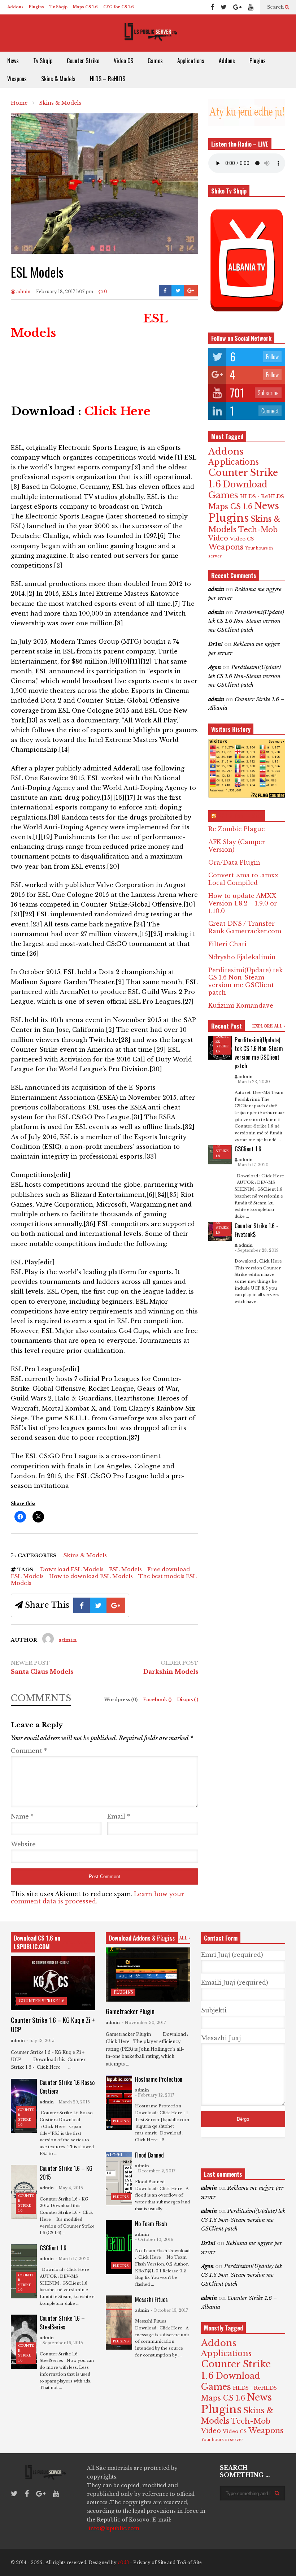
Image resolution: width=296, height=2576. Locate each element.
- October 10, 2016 (154, 2240)
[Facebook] (212, 7)
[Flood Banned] (119, 2178)
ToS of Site (189, 2562)
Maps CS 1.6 (85, 7)
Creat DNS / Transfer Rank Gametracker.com (245, 927)
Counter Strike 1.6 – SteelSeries (62, 2323)
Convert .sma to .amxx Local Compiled (243, 879)
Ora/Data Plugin (234, 863)
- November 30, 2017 (144, 2023)
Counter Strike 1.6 (42, 2001)
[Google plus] (237, 7)
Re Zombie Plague (237, 829)
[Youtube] (251, 7)
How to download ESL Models (91, 1576)
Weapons (17, 79)
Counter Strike (83, 61)
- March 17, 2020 (252, 1165)
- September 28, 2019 (257, 1250)
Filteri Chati (227, 944)
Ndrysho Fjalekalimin (242, 957)
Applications (191, 61)
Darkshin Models (171, 1672)
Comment (29, 1751)
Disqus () (188, 1700)
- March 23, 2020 (252, 1082)
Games (155, 61)
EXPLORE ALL (268, 1026)
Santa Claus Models (42, 1672)
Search (276, 7)
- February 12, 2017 (155, 2095)
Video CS (123, 61)
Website (23, 1844)
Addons (15, 7)
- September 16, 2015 (61, 2343)
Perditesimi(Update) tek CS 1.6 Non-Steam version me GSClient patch (246, 621)
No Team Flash (151, 2224)
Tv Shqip (58, 7)
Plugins (36, 7)
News (13, 61)
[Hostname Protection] (119, 2103)
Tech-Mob (258, 529)
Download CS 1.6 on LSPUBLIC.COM (37, 1942)
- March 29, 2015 (73, 2102)
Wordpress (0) (121, 1700)
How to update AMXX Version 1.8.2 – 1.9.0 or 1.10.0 (243, 903)
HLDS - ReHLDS (262, 496)
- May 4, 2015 (69, 2188)
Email (119, 1816)
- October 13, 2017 (169, 2310)
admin (23, 292)
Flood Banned (149, 2155)
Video (218, 538)
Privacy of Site (150, 2562)
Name (22, 1816)
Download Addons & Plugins (142, 1938)
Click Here (117, 411)
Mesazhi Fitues (151, 2299)
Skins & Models (58, 79)
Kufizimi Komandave (241, 1005)
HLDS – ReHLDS (108, 79)
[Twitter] (224, 7)
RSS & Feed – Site (240, 816)
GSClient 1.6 (248, 1149)
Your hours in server (222, 2440)
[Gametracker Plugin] (148, 1975)
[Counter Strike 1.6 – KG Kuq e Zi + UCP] (53, 1983)
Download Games (238, 490)
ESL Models (125, 1569)
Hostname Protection (159, 2079)
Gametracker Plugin (130, 2011)
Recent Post (227, 1026)
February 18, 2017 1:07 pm (65, 292)
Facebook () (158, 1700)
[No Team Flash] (119, 2247)
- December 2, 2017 (155, 2171)
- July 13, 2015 (40, 2041)
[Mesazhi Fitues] (119, 2323)
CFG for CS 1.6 (119, 7)
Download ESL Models (72, 1569)
